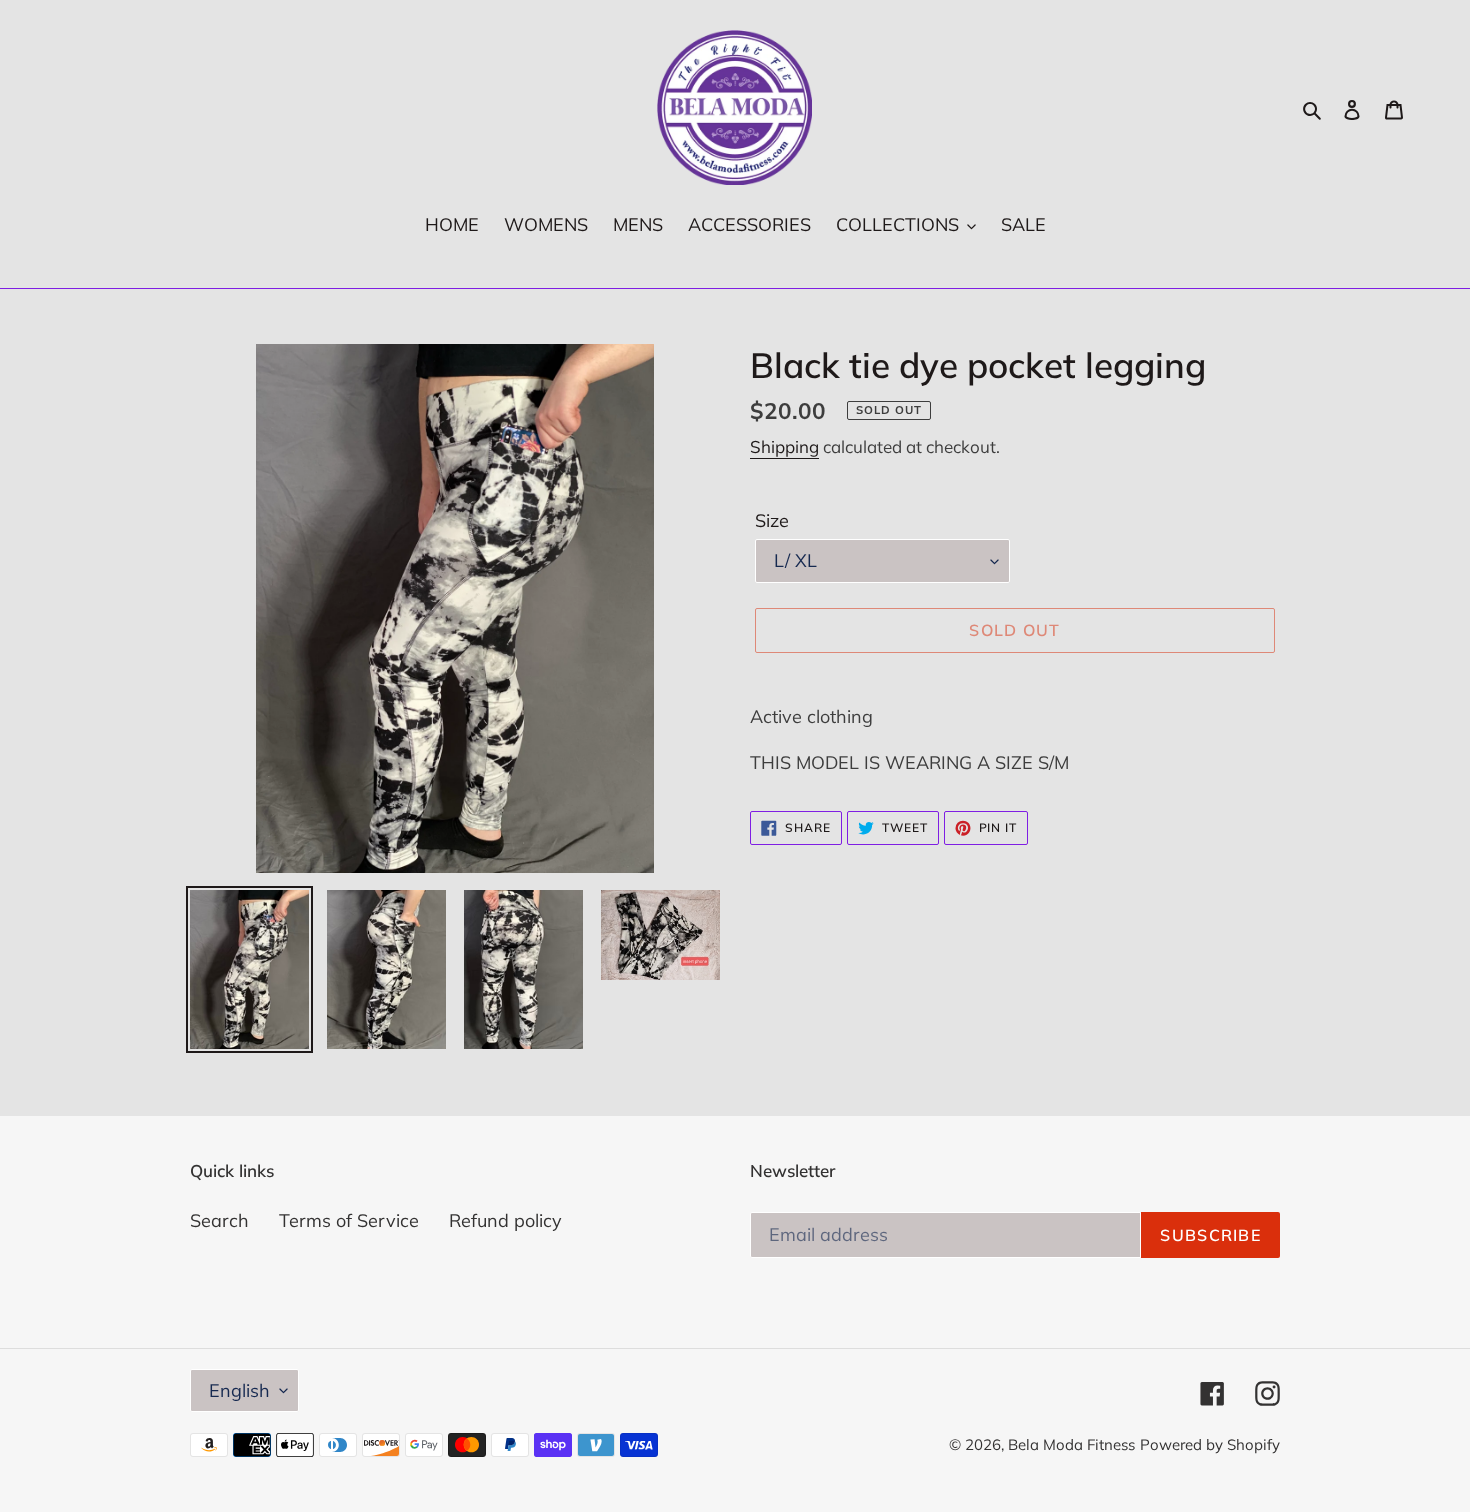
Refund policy (505, 1220)
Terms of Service (349, 1220)
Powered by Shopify (1210, 1444)
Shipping (784, 446)
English (239, 1390)
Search (219, 1220)
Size (772, 520)
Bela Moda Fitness (1071, 1444)
